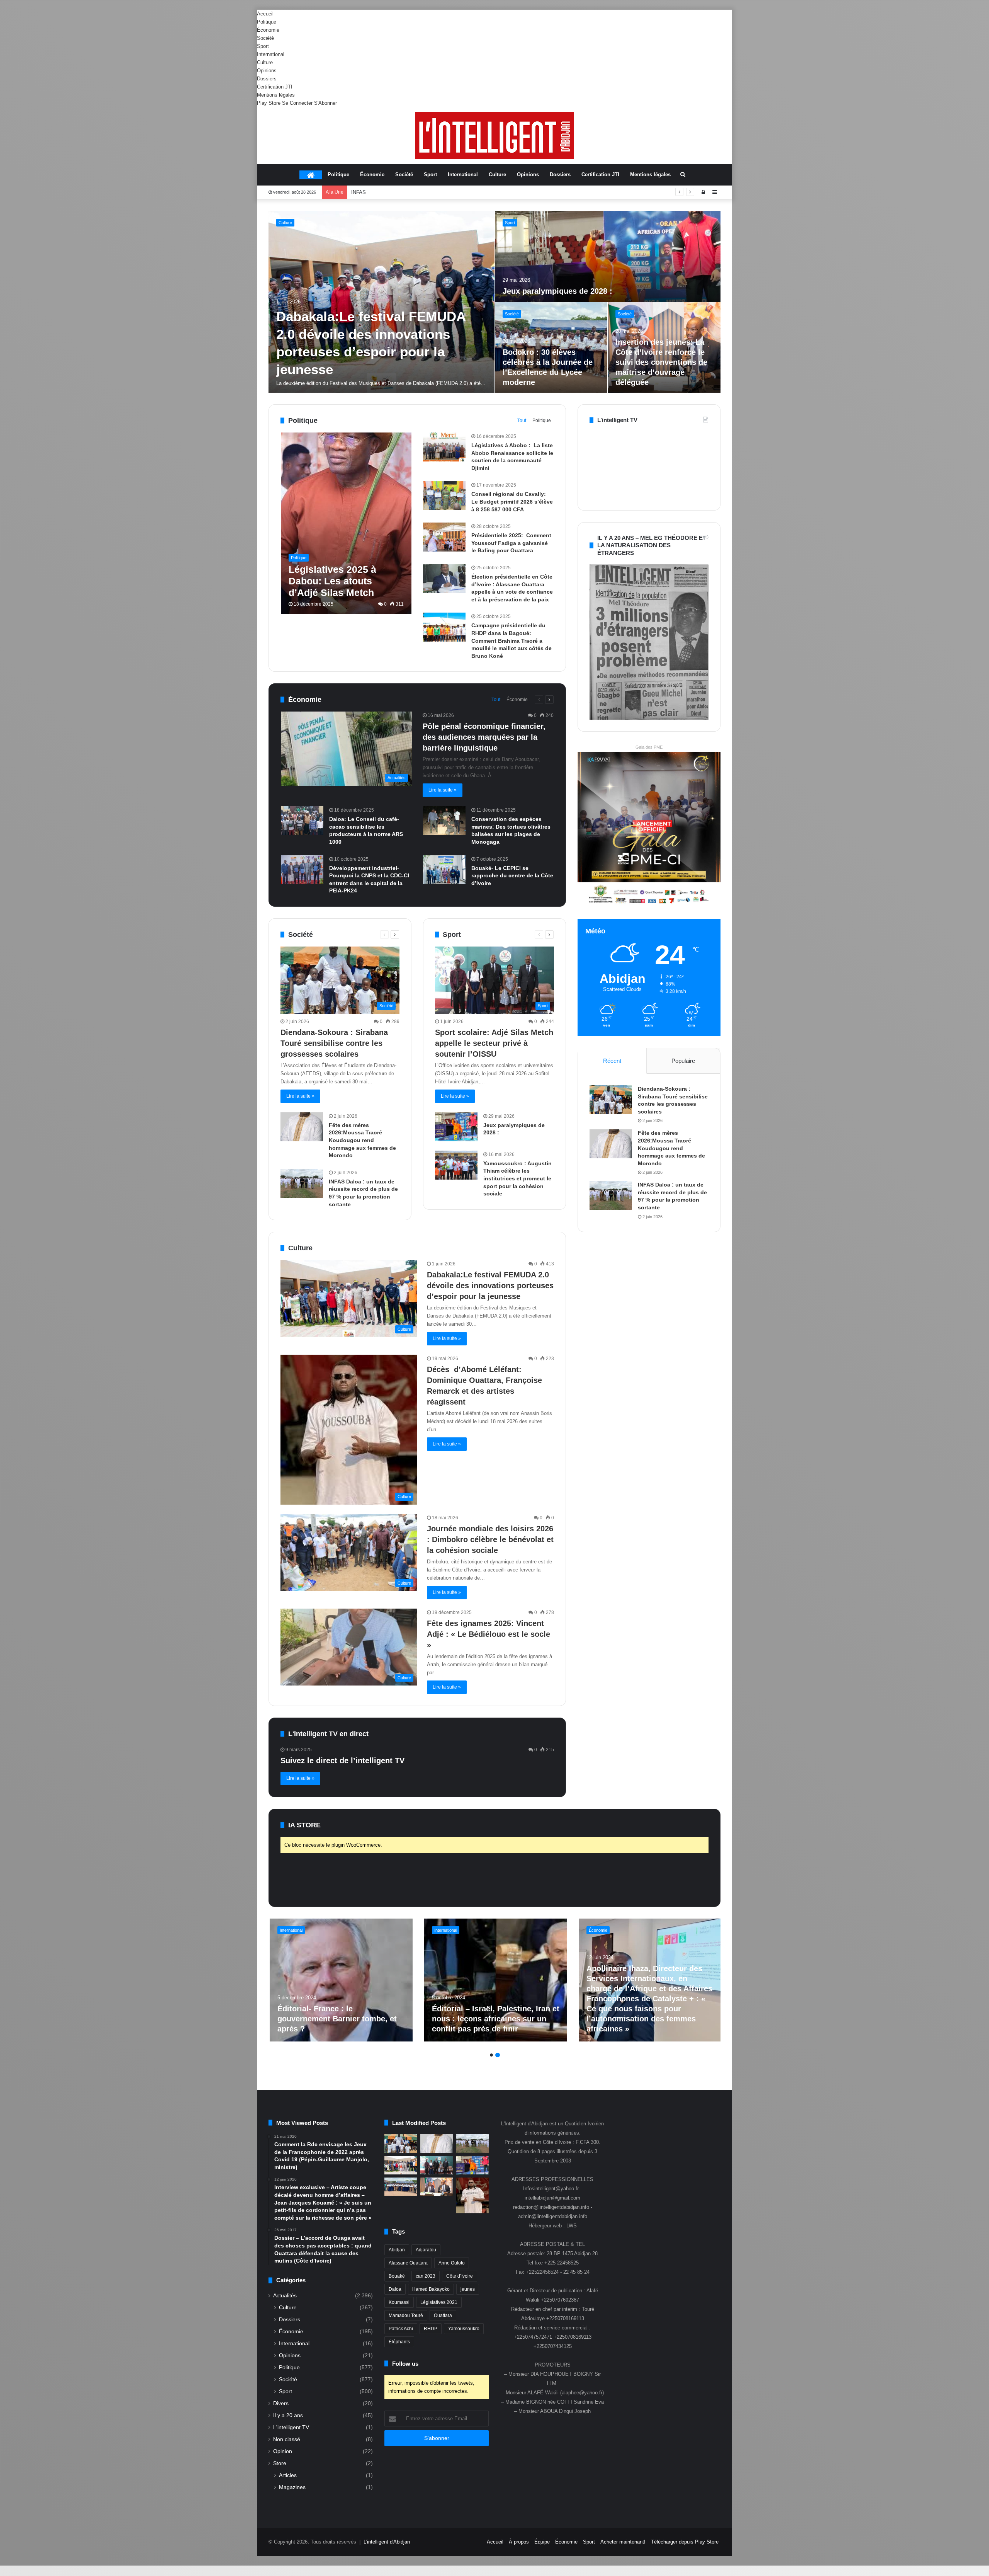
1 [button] (491, 2055)
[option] (495, 302)
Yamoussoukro (464, 2329)
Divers (281, 2403)
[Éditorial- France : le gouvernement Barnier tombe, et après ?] (340, 1980)
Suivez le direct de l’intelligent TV (342, 1760)
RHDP (431, 2329)
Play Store (269, 103)
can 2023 (426, 2276)
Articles (288, 2475)
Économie (268, 30)
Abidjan (397, 2250)
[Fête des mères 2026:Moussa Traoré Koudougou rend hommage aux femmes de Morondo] (608, 256)
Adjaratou (426, 2250)
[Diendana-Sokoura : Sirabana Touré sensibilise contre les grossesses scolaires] (381, 302)
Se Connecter (297, 103)
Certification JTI (275, 87)
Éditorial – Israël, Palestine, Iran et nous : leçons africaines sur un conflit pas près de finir (494, 2019)
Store (280, 2463)
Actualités (285, 2296)
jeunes (468, 2289)
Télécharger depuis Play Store (685, 2542)
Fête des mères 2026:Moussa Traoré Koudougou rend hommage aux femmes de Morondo (362, 1140)
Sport (263, 46)
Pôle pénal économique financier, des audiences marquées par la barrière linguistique (484, 737)
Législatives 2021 (439, 2302)
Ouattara (443, 2316)
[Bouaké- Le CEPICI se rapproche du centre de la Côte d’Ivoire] (444, 870)
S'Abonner (325, 103)
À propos (519, 2542)
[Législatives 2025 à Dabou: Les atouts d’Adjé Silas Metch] (346, 523)
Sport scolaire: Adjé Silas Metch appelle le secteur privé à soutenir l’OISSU (435, 192)
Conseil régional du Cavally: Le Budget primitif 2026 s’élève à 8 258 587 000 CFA (512, 501)
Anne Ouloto (452, 2263)
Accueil (265, 14)
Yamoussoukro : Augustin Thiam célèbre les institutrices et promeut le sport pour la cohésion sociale (517, 1178)
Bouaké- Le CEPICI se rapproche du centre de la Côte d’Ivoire (512, 876)
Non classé (287, 2439)
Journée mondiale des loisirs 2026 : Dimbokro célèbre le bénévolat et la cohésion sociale (490, 1539)
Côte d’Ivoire (460, 2276)
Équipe (542, 2542)
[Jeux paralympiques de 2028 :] (456, 1127)
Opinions (267, 71)
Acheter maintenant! (623, 2542)
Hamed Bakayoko (431, 2289)
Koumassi (399, 2302)
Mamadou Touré (406, 2316)
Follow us (405, 2364)
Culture (265, 62)
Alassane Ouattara (408, 2263)
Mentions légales (276, 95)
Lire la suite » (443, 790)
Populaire (683, 1061)
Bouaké (397, 2276)
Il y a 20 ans (288, 2415)
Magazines (292, 2487)
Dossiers (267, 79)
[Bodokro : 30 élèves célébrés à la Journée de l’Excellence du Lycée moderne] (401, 2187)
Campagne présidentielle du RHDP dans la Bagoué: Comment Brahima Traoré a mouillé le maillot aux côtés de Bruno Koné (511, 640)
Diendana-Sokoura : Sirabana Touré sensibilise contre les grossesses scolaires (370, 345)
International (271, 54)
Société (265, 38)
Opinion (283, 2451)
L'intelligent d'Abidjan (387, 2542)
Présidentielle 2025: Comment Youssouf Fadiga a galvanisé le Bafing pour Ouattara (511, 543)
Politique (267, 22)
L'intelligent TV (291, 2427)
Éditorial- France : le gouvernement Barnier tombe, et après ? (336, 2019)
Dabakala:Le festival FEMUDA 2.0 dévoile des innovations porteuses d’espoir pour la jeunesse (490, 1285)
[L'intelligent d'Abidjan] (494, 135)
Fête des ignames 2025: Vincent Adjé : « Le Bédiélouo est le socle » (489, 1634)
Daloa (395, 2289)
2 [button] (498, 2055)
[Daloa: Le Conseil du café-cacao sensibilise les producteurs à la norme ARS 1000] (302, 821)
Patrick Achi (401, 2329)
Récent (612, 1061)
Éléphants (399, 2342)
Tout (522, 421)
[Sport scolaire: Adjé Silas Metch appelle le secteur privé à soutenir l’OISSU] (664, 348)
